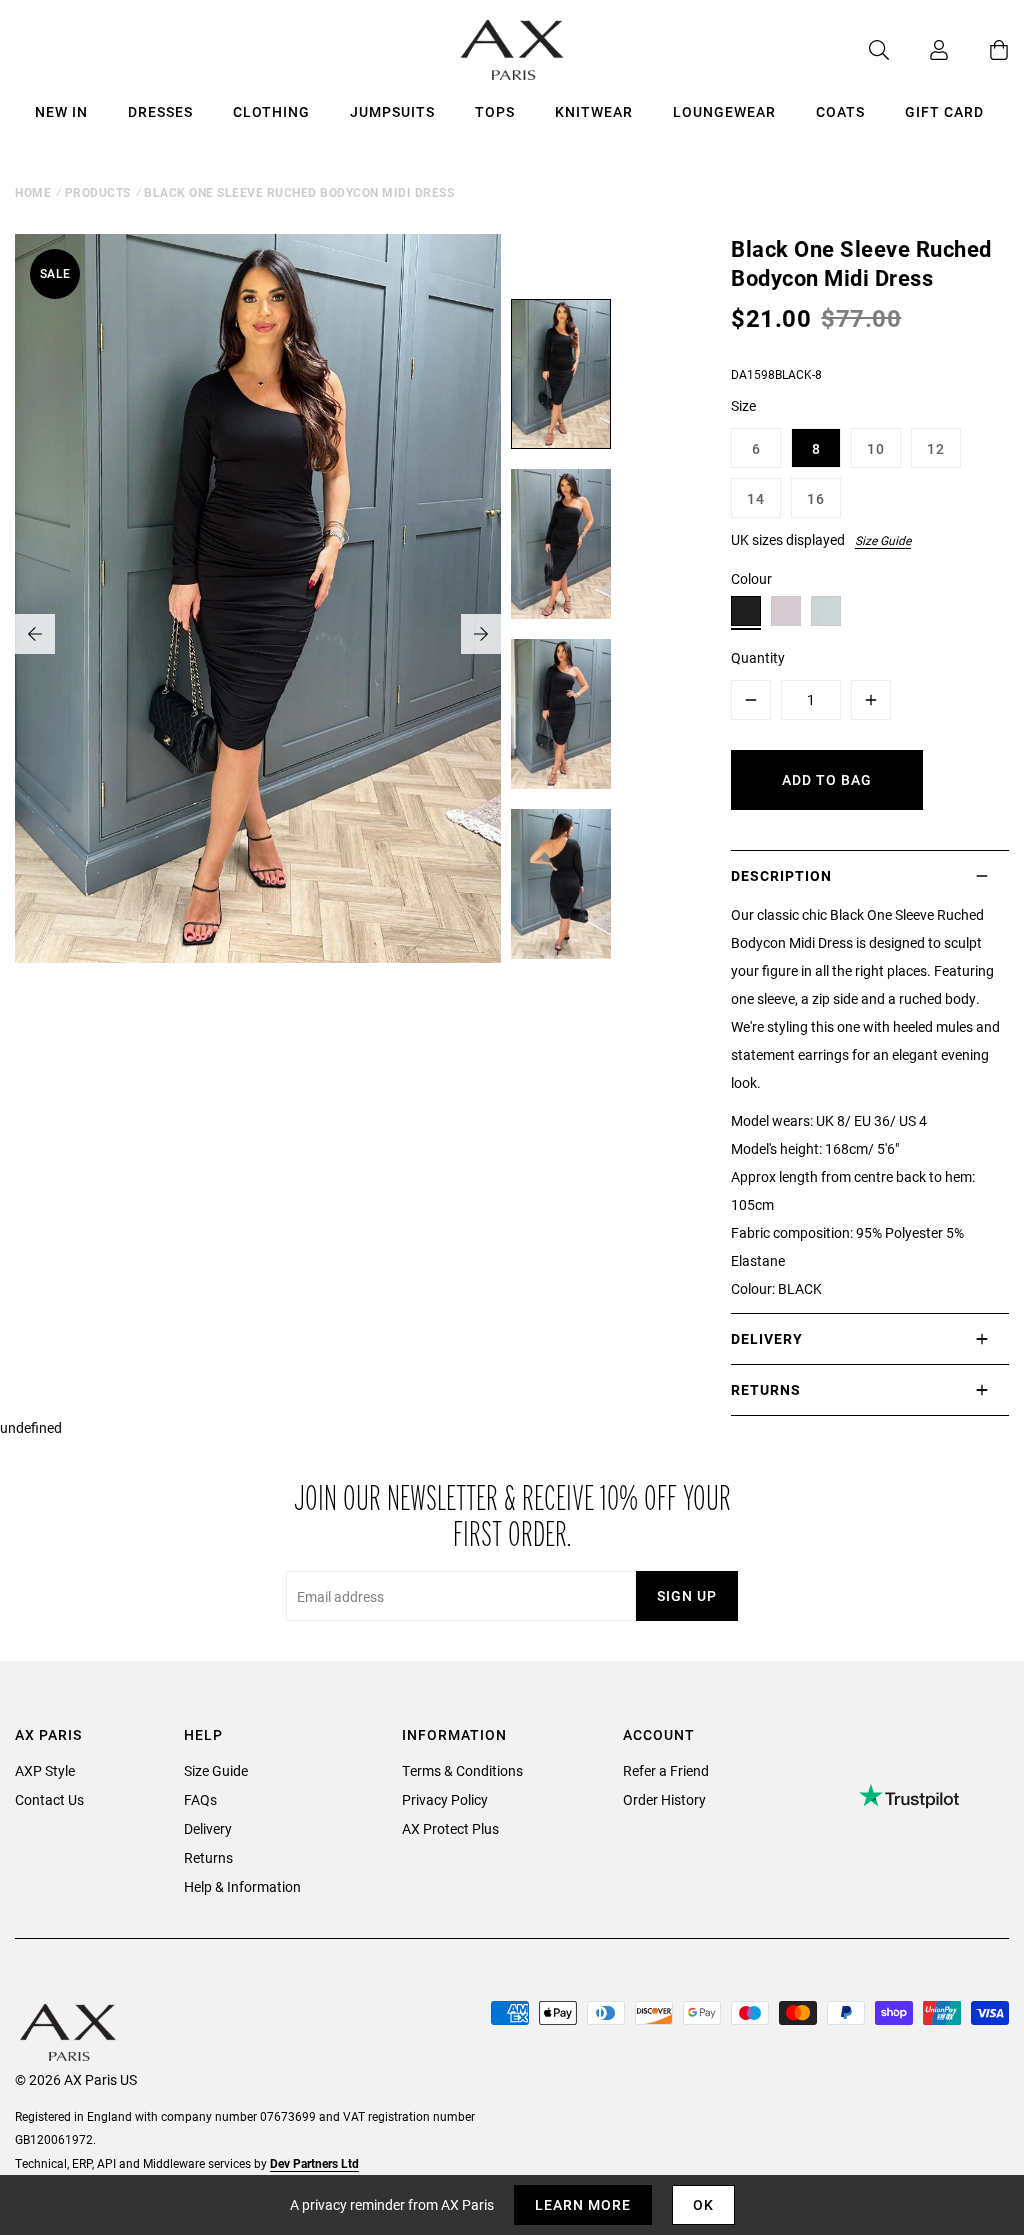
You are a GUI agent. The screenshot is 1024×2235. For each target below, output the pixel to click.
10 (876, 448)
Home (33, 192)
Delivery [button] (767, 1338)
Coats (840, 111)
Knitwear (594, 111)
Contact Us (49, 1799)
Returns (208, 1857)
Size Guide (883, 540)
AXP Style (45, 1770)
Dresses (160, 111)
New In (61, 111)
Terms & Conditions (462, 1770)
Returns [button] (766, 1389)
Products (98, 192)
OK (703, 2204)
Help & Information (242, 1886)
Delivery (208, 1828)
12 (936, 448)
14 (756, 498)
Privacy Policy (445, 1799)
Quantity (758, 657)
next (481, 634)
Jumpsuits (392, 111)
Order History (664, 1799)
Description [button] (781, 875)
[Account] (919, 50)
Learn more (583, 2204)
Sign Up (687, 1595)
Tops (495, 111)
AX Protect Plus (450, 1828)
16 (816, 498)
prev (35, 634)
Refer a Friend (666, 1770)
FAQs (200, 1799)
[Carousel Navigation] (258, 634)
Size (743, 405)
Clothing (271, 111)
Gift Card (944, 111)
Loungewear (724, 111)
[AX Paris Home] (512, 50)
